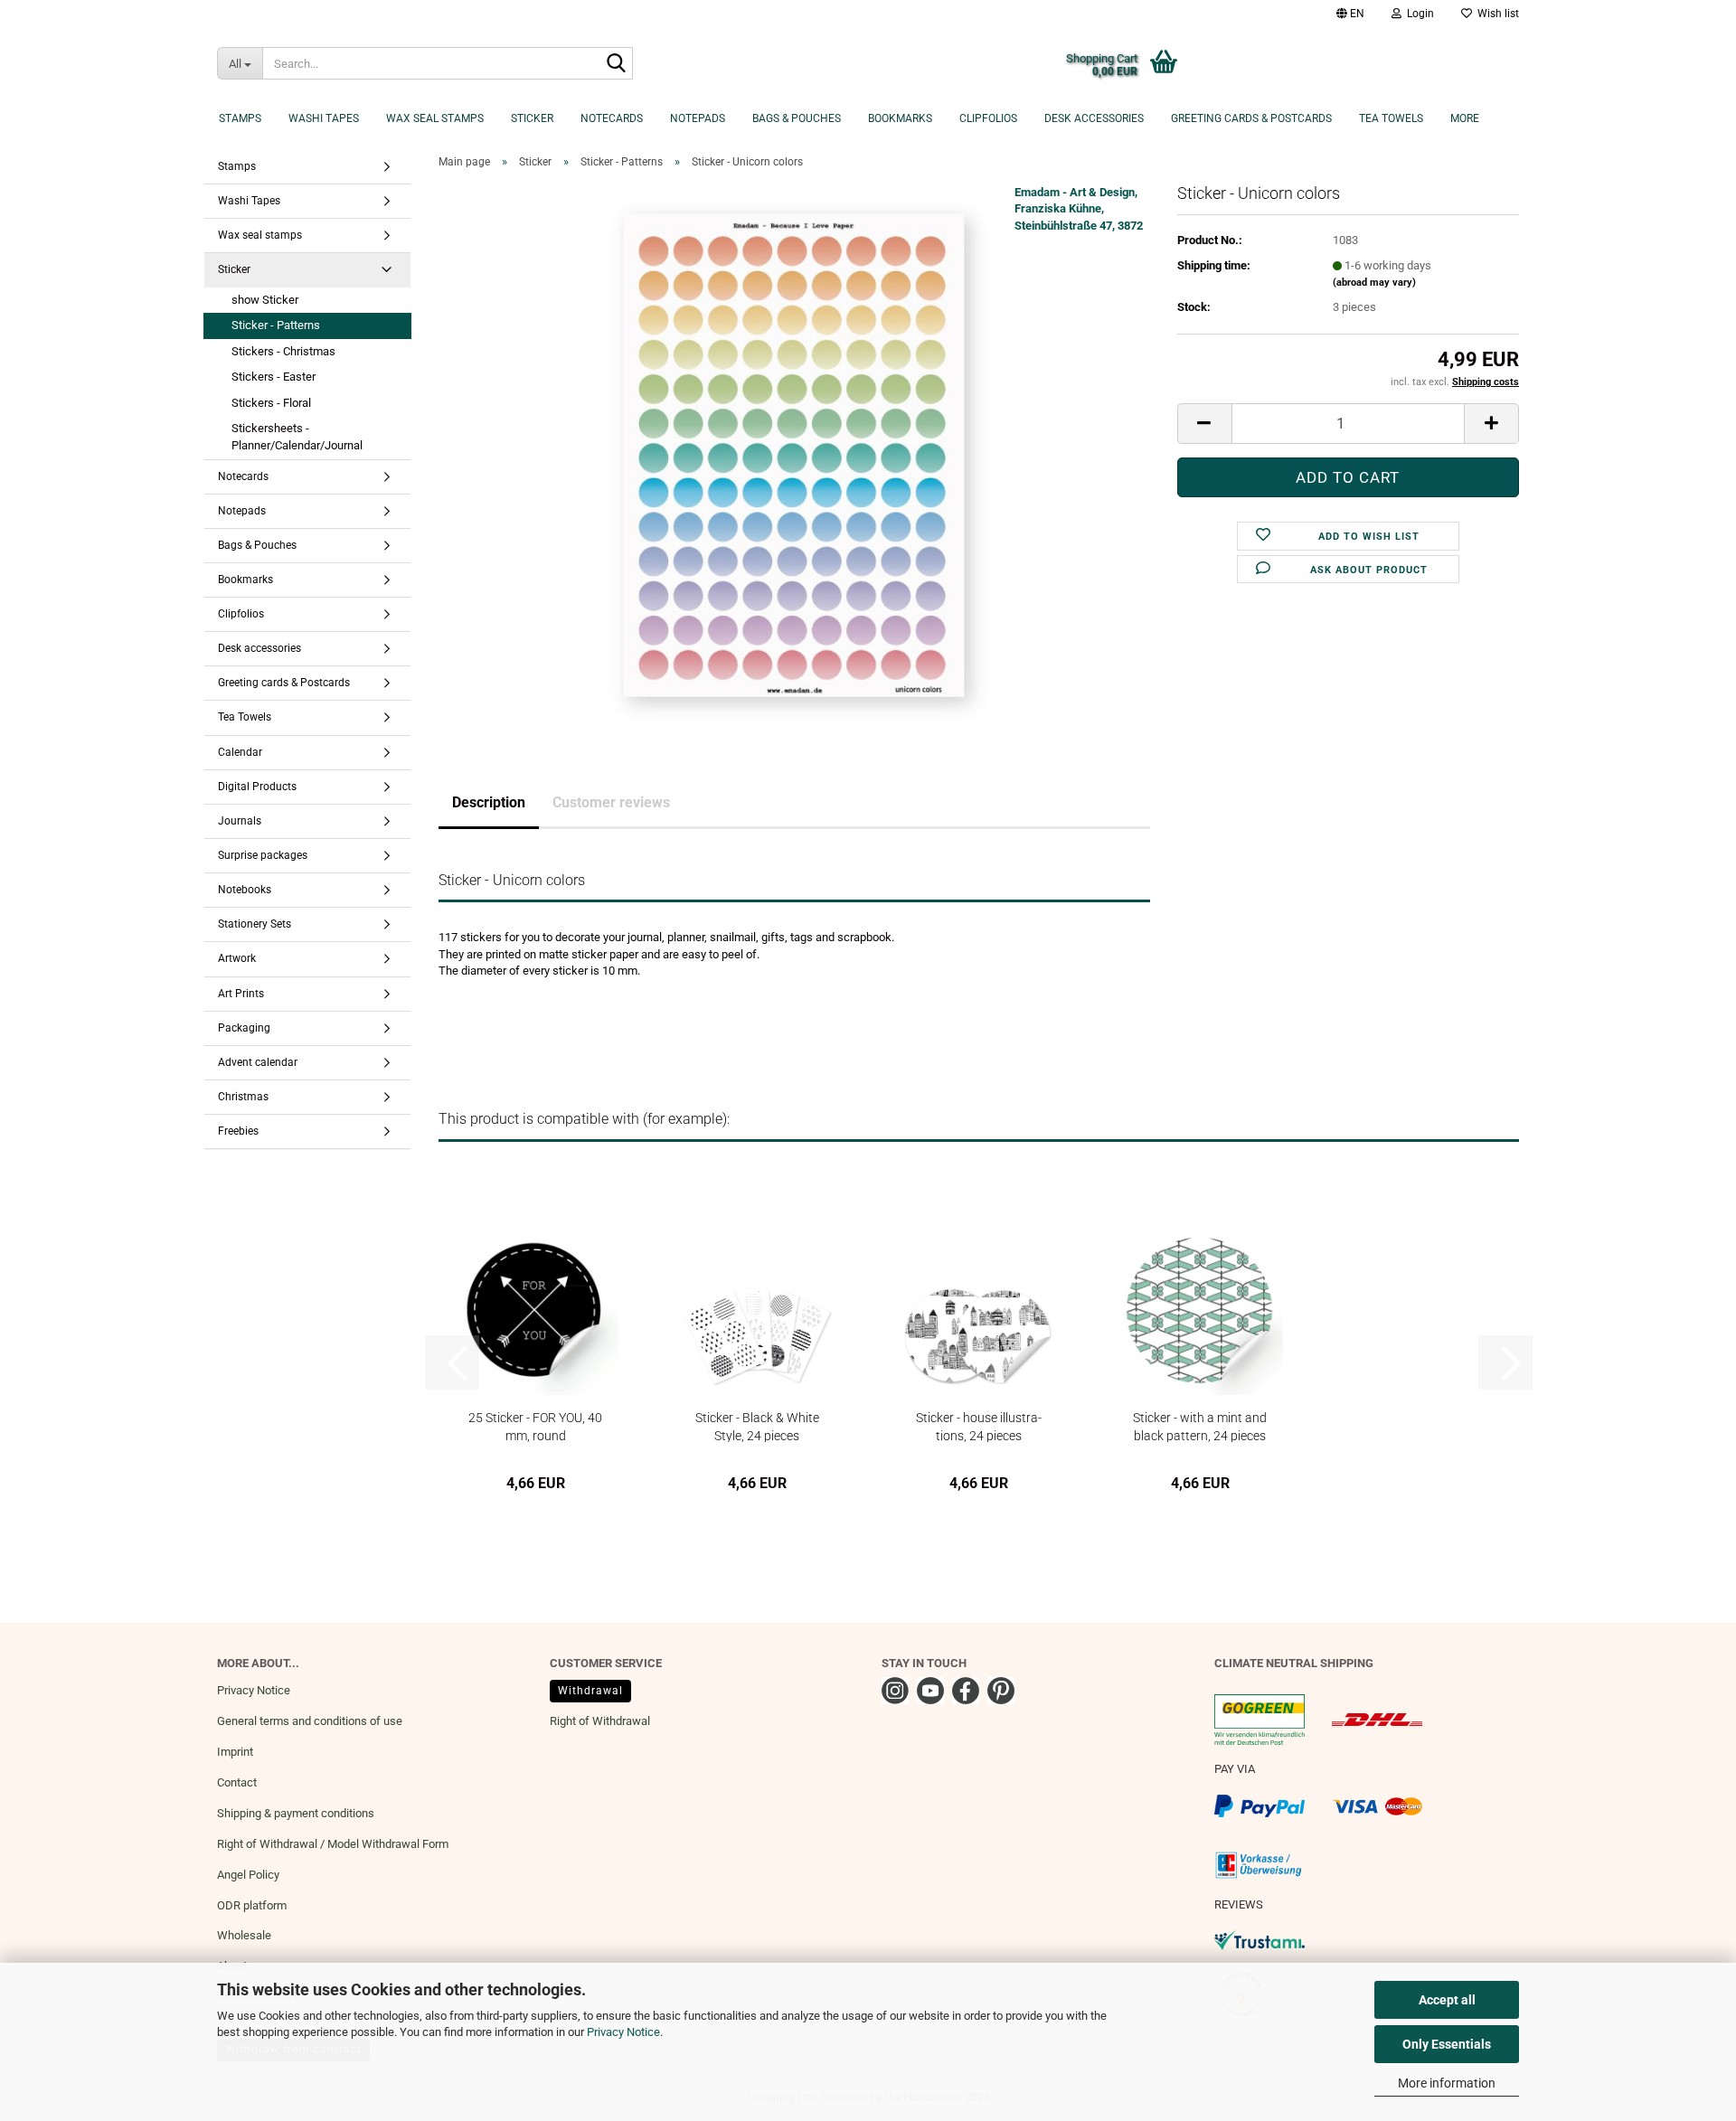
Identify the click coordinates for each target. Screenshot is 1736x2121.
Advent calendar (258, 1062)
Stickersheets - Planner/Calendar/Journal (297, 437)
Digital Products (257, 787)
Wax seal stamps (435, 118)
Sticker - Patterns (276, 325)
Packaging (244, 1028)
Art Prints (241, 994)
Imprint (235, 1752)
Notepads (698, 118)
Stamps (240, 118)
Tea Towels (1391, 118)
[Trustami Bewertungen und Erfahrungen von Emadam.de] (1260, 1940)
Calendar (240, 752)
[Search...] (616, 64)
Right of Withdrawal (600, 1721)
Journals (240, 821)
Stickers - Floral (271, 403)
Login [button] (1418, 14)
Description (489, 802)
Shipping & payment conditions (296, 1813)
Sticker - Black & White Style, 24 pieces (757, 1426)
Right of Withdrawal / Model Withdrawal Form (333, 1844)
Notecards (612, 118)
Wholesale (244, 1935)
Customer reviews (611, 802)
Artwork (237, 958)
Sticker (532, 118)
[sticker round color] (794, 454)
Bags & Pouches (797, 118)
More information (1447, 2083)
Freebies (238, 1131)
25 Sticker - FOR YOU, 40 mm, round (535, 1426)
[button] (1350, 14)
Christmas (243, 1097)
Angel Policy (248, 1875)
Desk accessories (1094, 118)
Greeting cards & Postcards (1251, 118)
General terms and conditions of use (310, 1721)
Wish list (1495, 14)
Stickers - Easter (274, 377)
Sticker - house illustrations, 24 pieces (979, 1426)
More (1465, 118)
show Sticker (265, 300)
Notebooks (245, 890)
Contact (237, 1782)
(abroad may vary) (1374, 283)
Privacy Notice (623, 2032)
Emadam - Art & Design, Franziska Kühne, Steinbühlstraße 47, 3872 (1079, 209)
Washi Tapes (324, 118)
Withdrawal (590, 1691)
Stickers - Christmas (283, 351)
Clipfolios (988, 118)
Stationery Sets (255, 924)
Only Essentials (1447, 2044)
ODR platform (252, 1905)
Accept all (1447, 2000)
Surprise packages (263, 855)
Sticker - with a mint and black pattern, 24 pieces (1200, 1426)
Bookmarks (900, 118)
